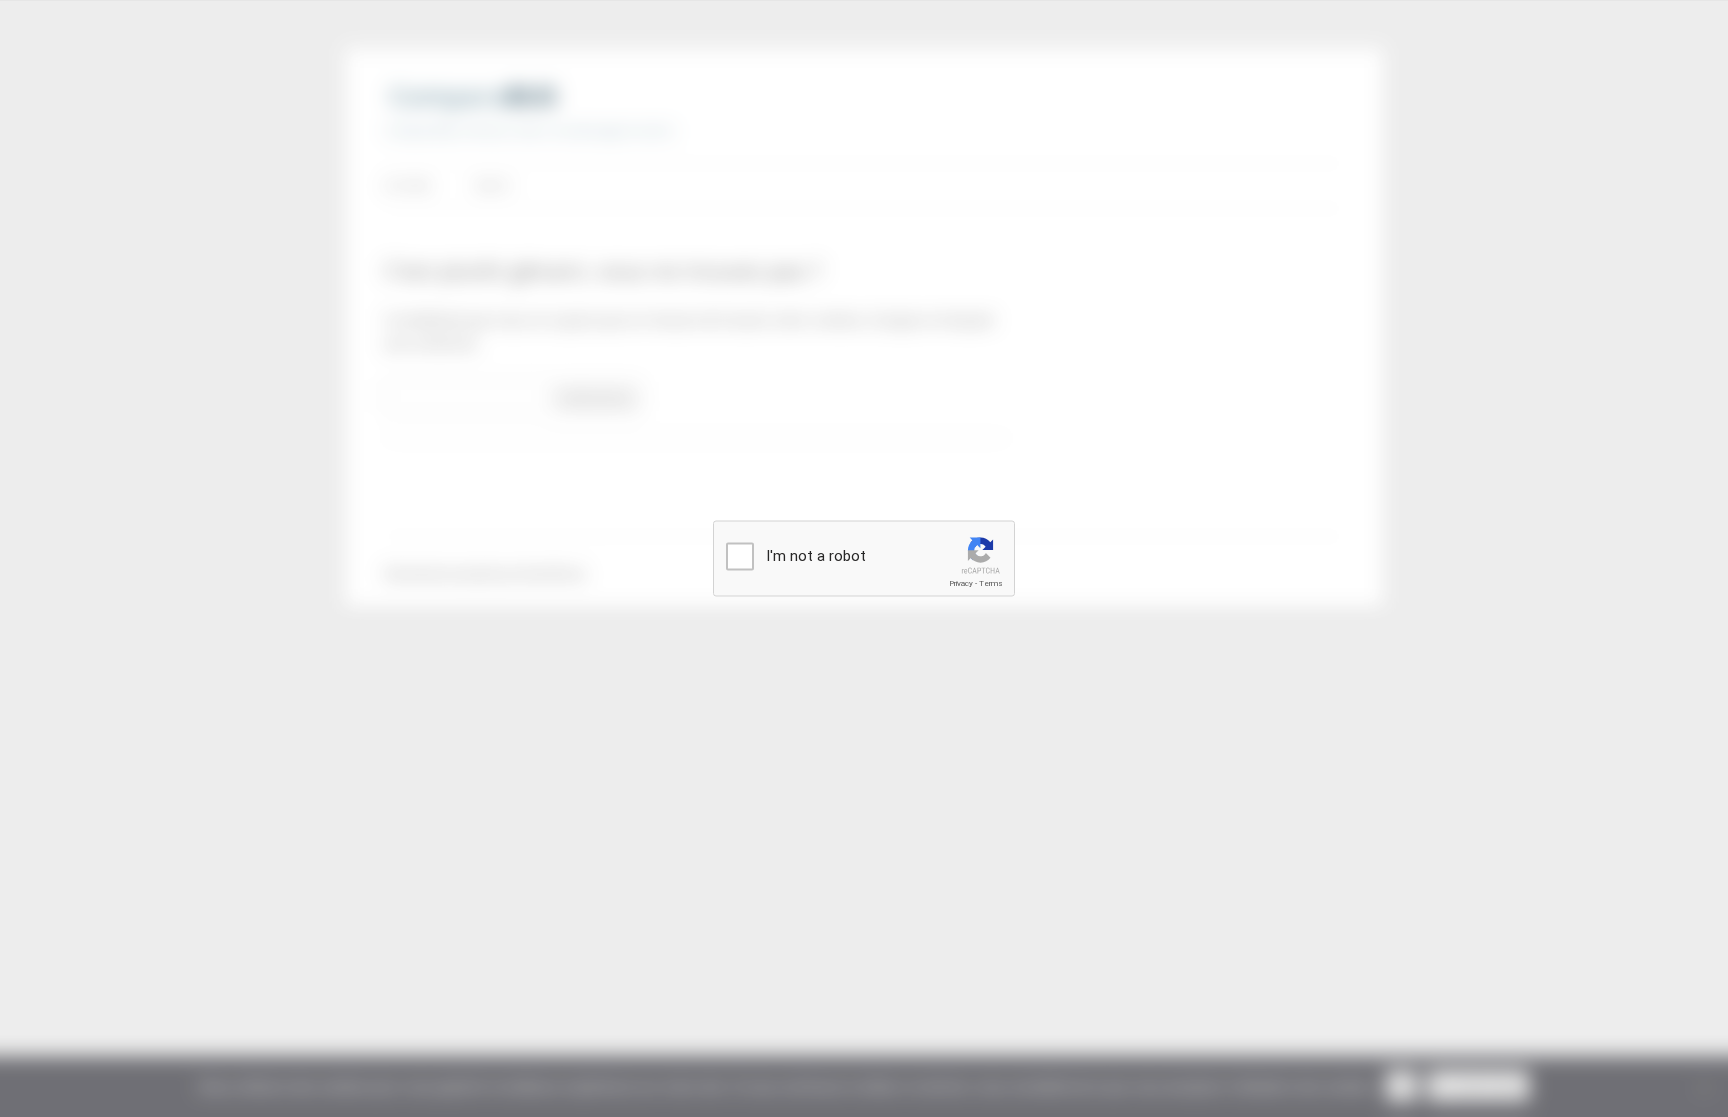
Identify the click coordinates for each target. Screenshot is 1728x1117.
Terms (991, 583)
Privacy (961, 583)
